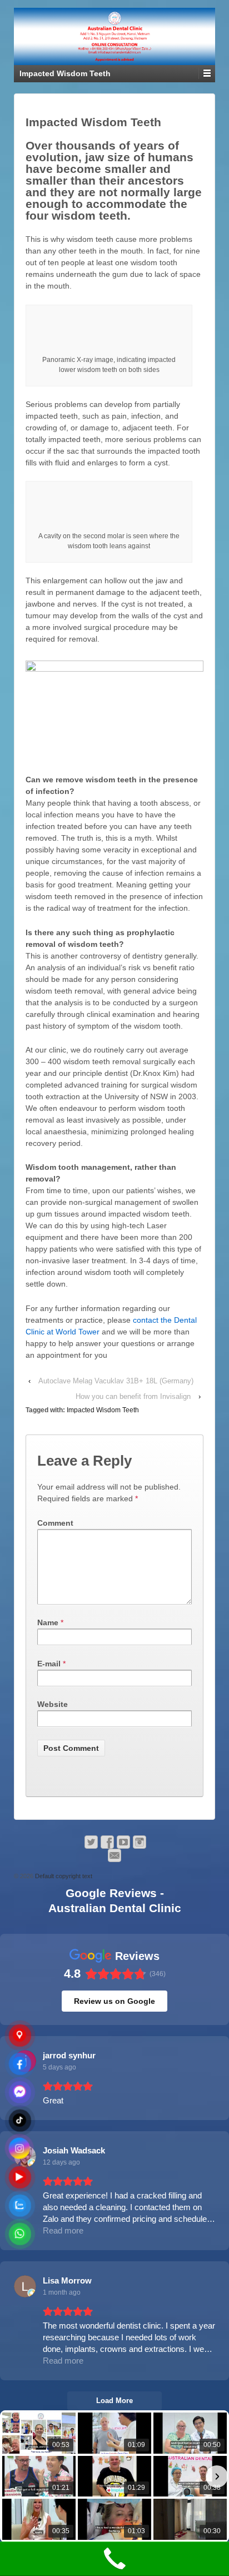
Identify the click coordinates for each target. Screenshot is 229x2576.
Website (53, 1704)
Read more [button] (63, 2230)
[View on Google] (25, 2286)
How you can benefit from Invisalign (133, 1396)
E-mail (49, 1664)
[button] (12, 2476)
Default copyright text (63, 1876)
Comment (55, 1523)
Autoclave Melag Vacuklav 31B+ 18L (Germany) (116, 1381)
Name (48, 1622)
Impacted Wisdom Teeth (103, 1410)
